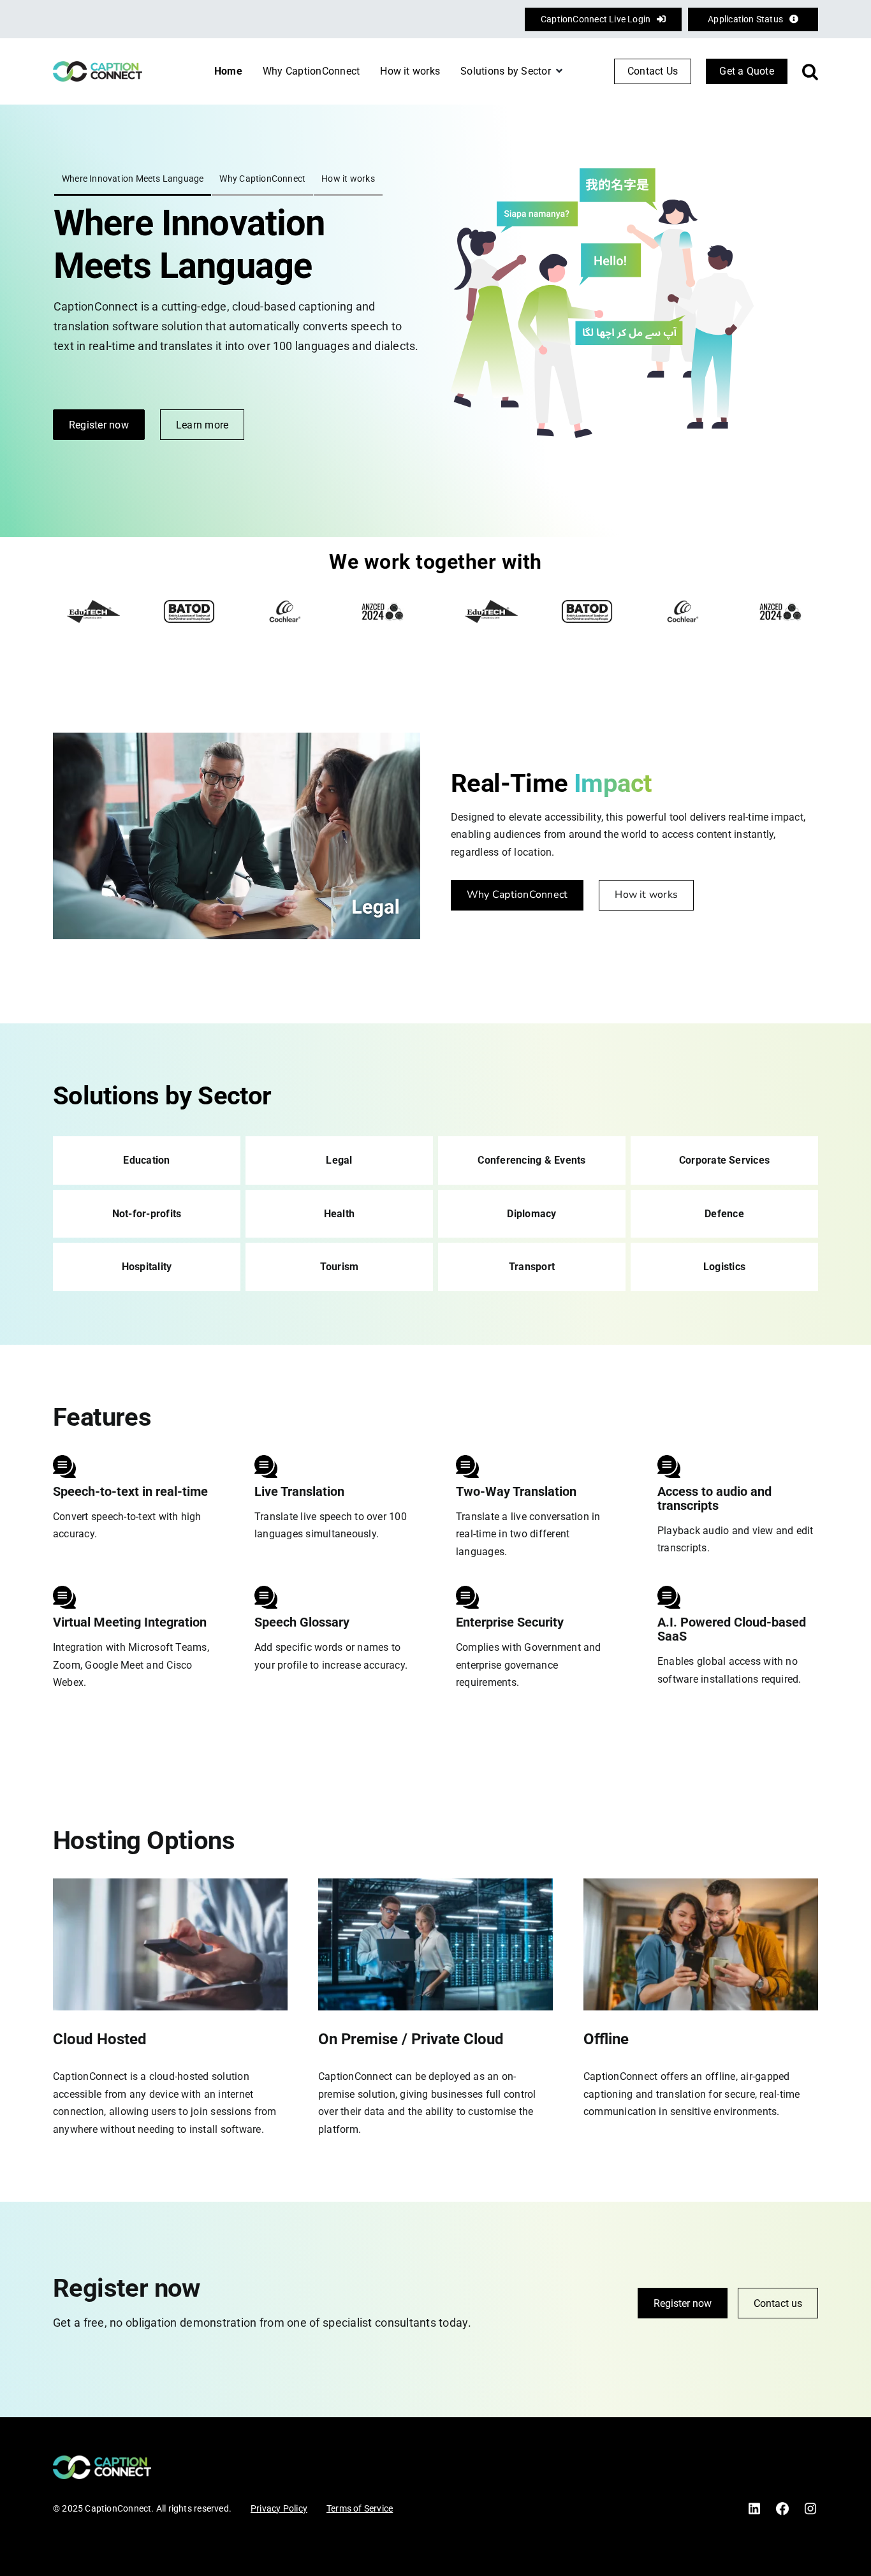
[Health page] (339, 1214)
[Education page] (147, 1160)
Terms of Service (360, 2508)
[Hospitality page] (147, 1267)
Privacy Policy (279, 2508)
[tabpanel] (237, 283)
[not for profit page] (147, 1214)
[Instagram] (810, 2506)
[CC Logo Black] (98, 66)
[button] (810, 71)
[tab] (133, 183)
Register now (683, 2303)
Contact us (778, 2303)
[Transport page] (532, 1267)
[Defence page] (724, 1214)
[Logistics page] (724, 1267)
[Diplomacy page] (532, 1214)
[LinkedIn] (754, 2506)
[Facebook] (782, 2506)
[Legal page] (339, 1160)
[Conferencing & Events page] (532, 1160)
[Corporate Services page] (724, 1160)
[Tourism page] (339, 1267)
